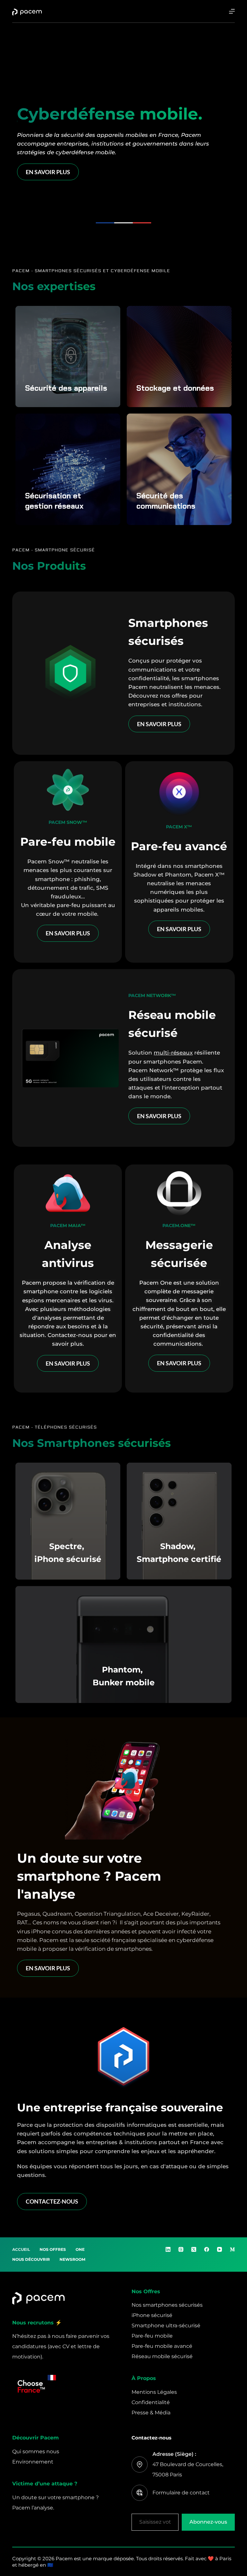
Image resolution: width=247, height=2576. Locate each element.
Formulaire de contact (181, 2493)
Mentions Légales (154, 2392)
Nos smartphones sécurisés (167, 2305)
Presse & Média (151, 2413)
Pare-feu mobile (152, 2336)
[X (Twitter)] (194, 2249)
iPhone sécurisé (152, 2315)
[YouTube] (220, 2249)
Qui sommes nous (36, 2451)
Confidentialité (151, 2402)
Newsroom (72, 2259)
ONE (80, 2249)
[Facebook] (207, 2249)
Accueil (21, 2249)
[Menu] (232, 11)
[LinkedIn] (168, 2249)
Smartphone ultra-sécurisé (166, 2326)
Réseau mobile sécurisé (162, 2356)
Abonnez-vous (208, 2522)
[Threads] (181, 2249)
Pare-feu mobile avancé (162, 2346)
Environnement (33, 2462)
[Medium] (232, 2249)
